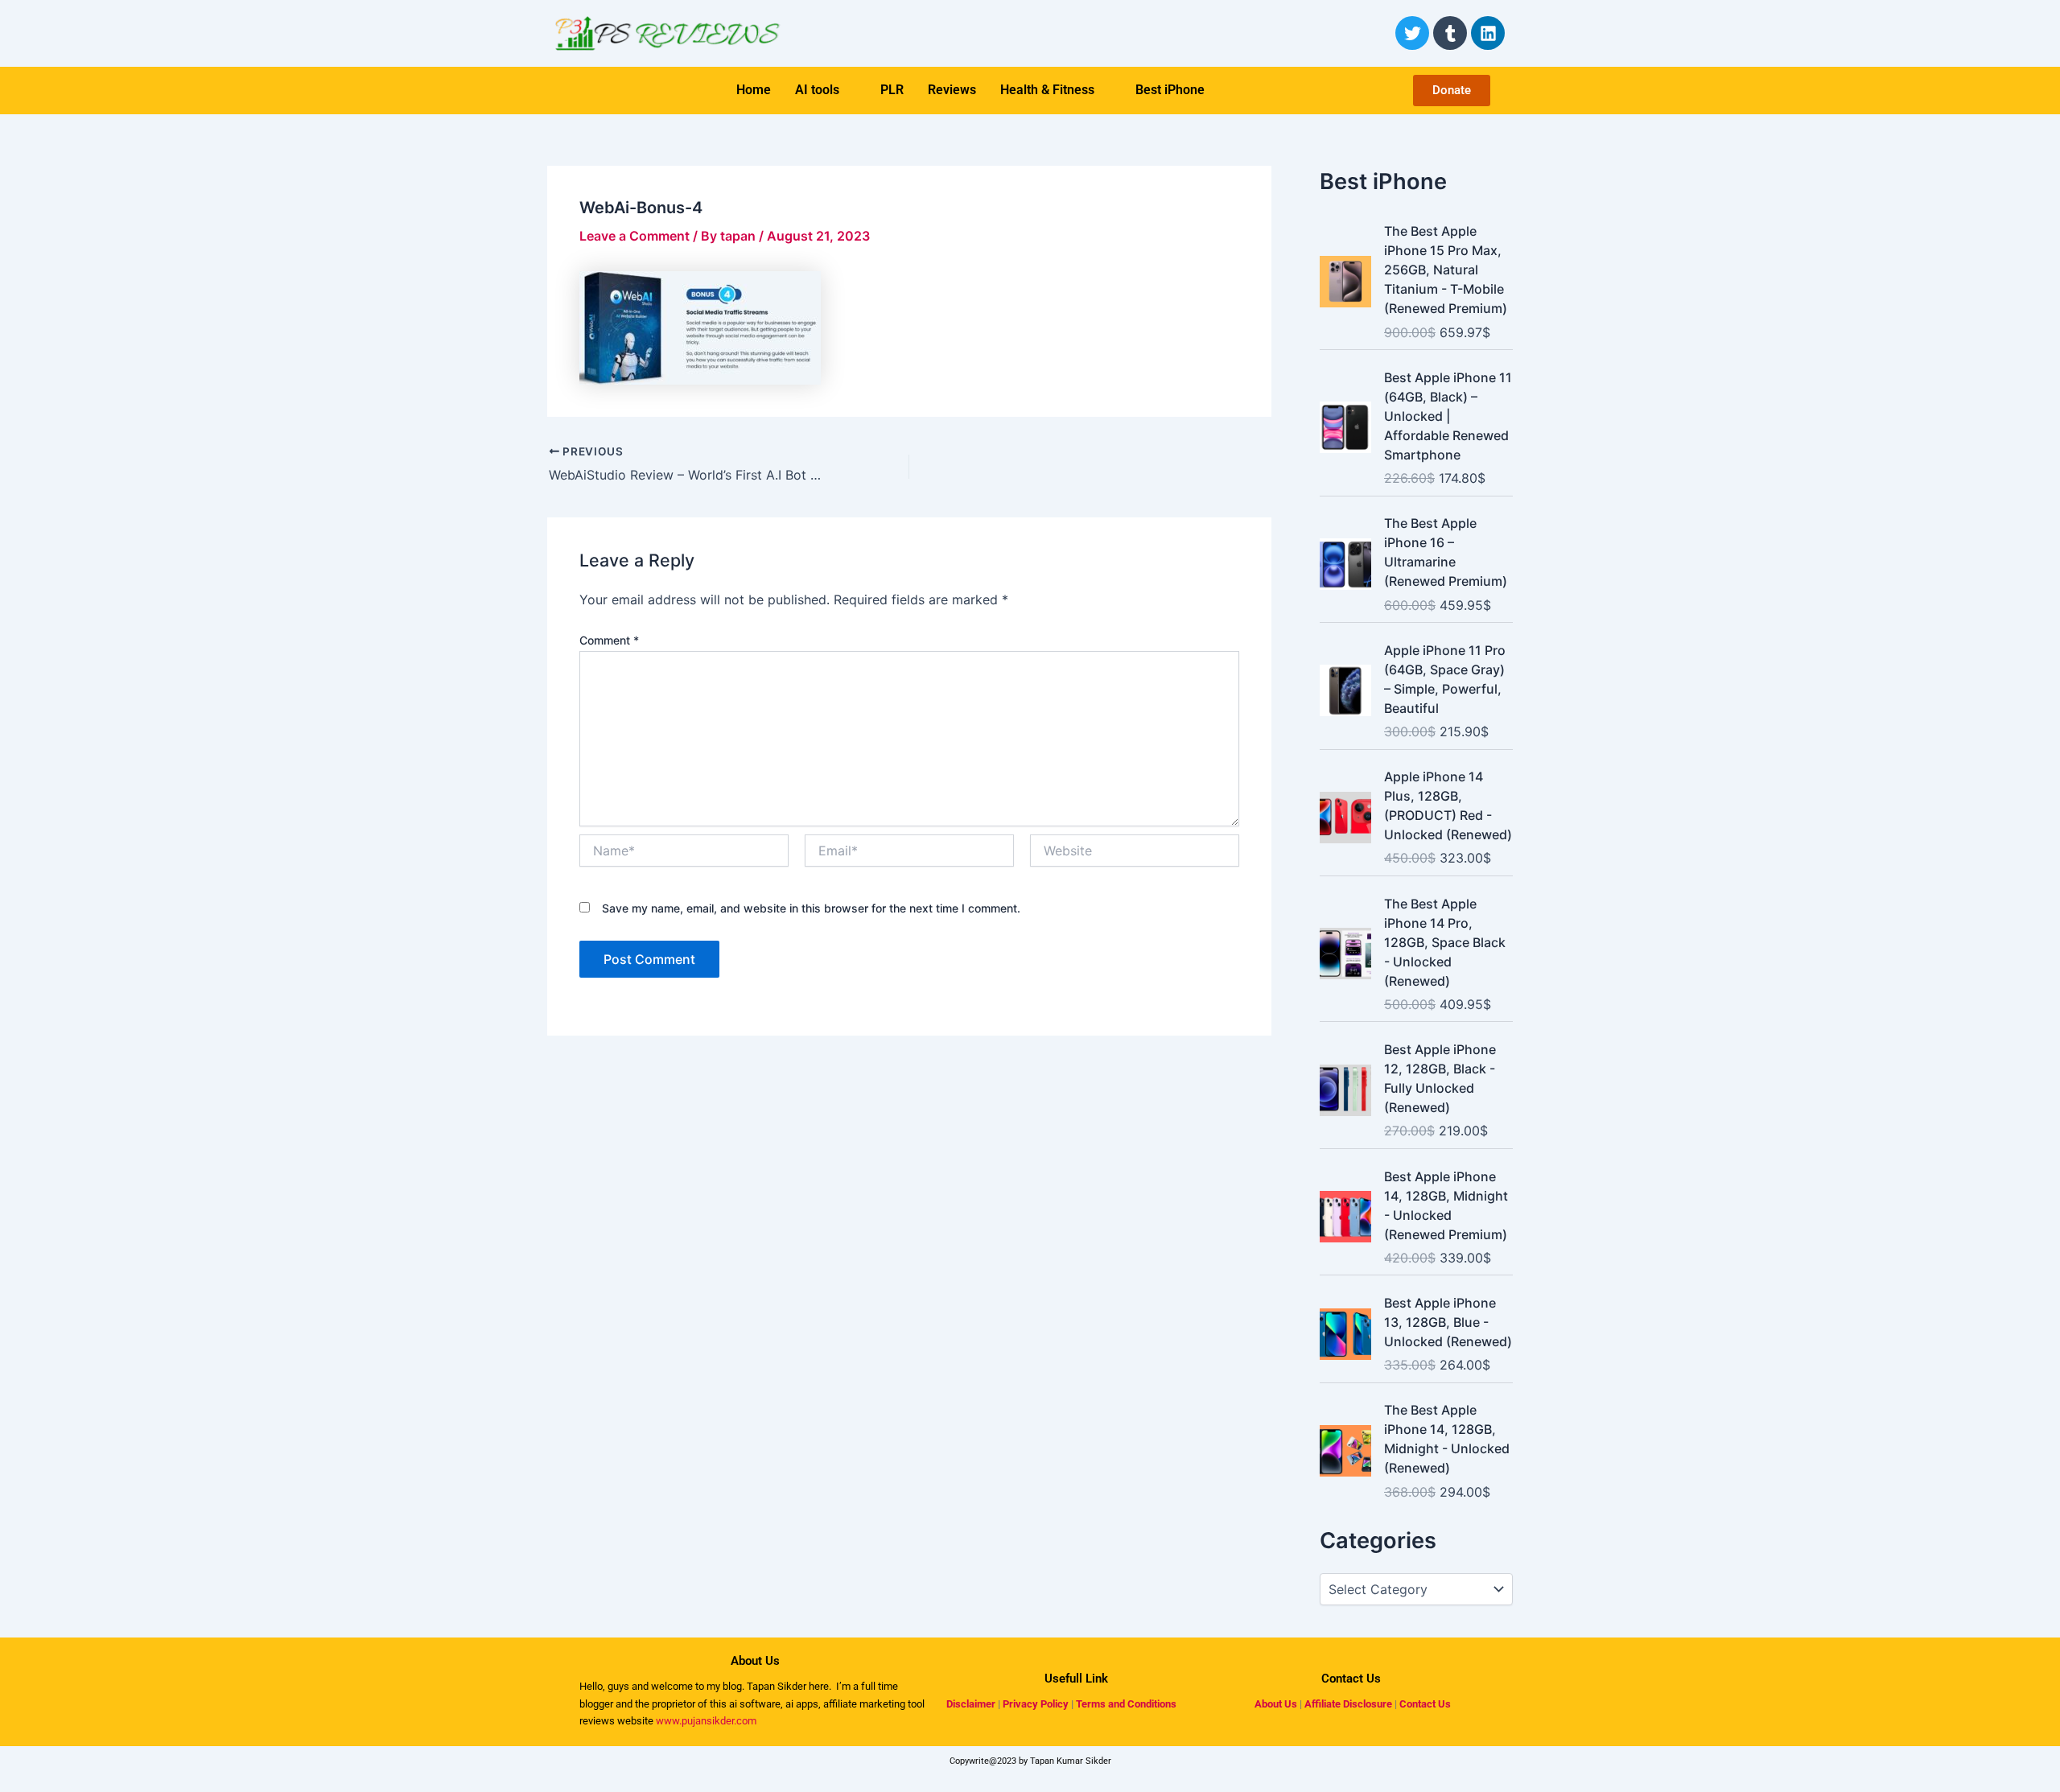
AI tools (817, 90)
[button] (826, 90)
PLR (892, 90)
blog (731, 1686)
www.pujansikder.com (706, 1721)
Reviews (952, 90)
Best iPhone (1170, 90)
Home (754, 90)
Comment (609, 640)
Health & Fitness (1047, 90)
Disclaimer (971, 1704)
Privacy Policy (1036, 1704)
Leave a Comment (634, 236)
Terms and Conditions (1126, 1704)
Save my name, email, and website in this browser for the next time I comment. (811, 908)
